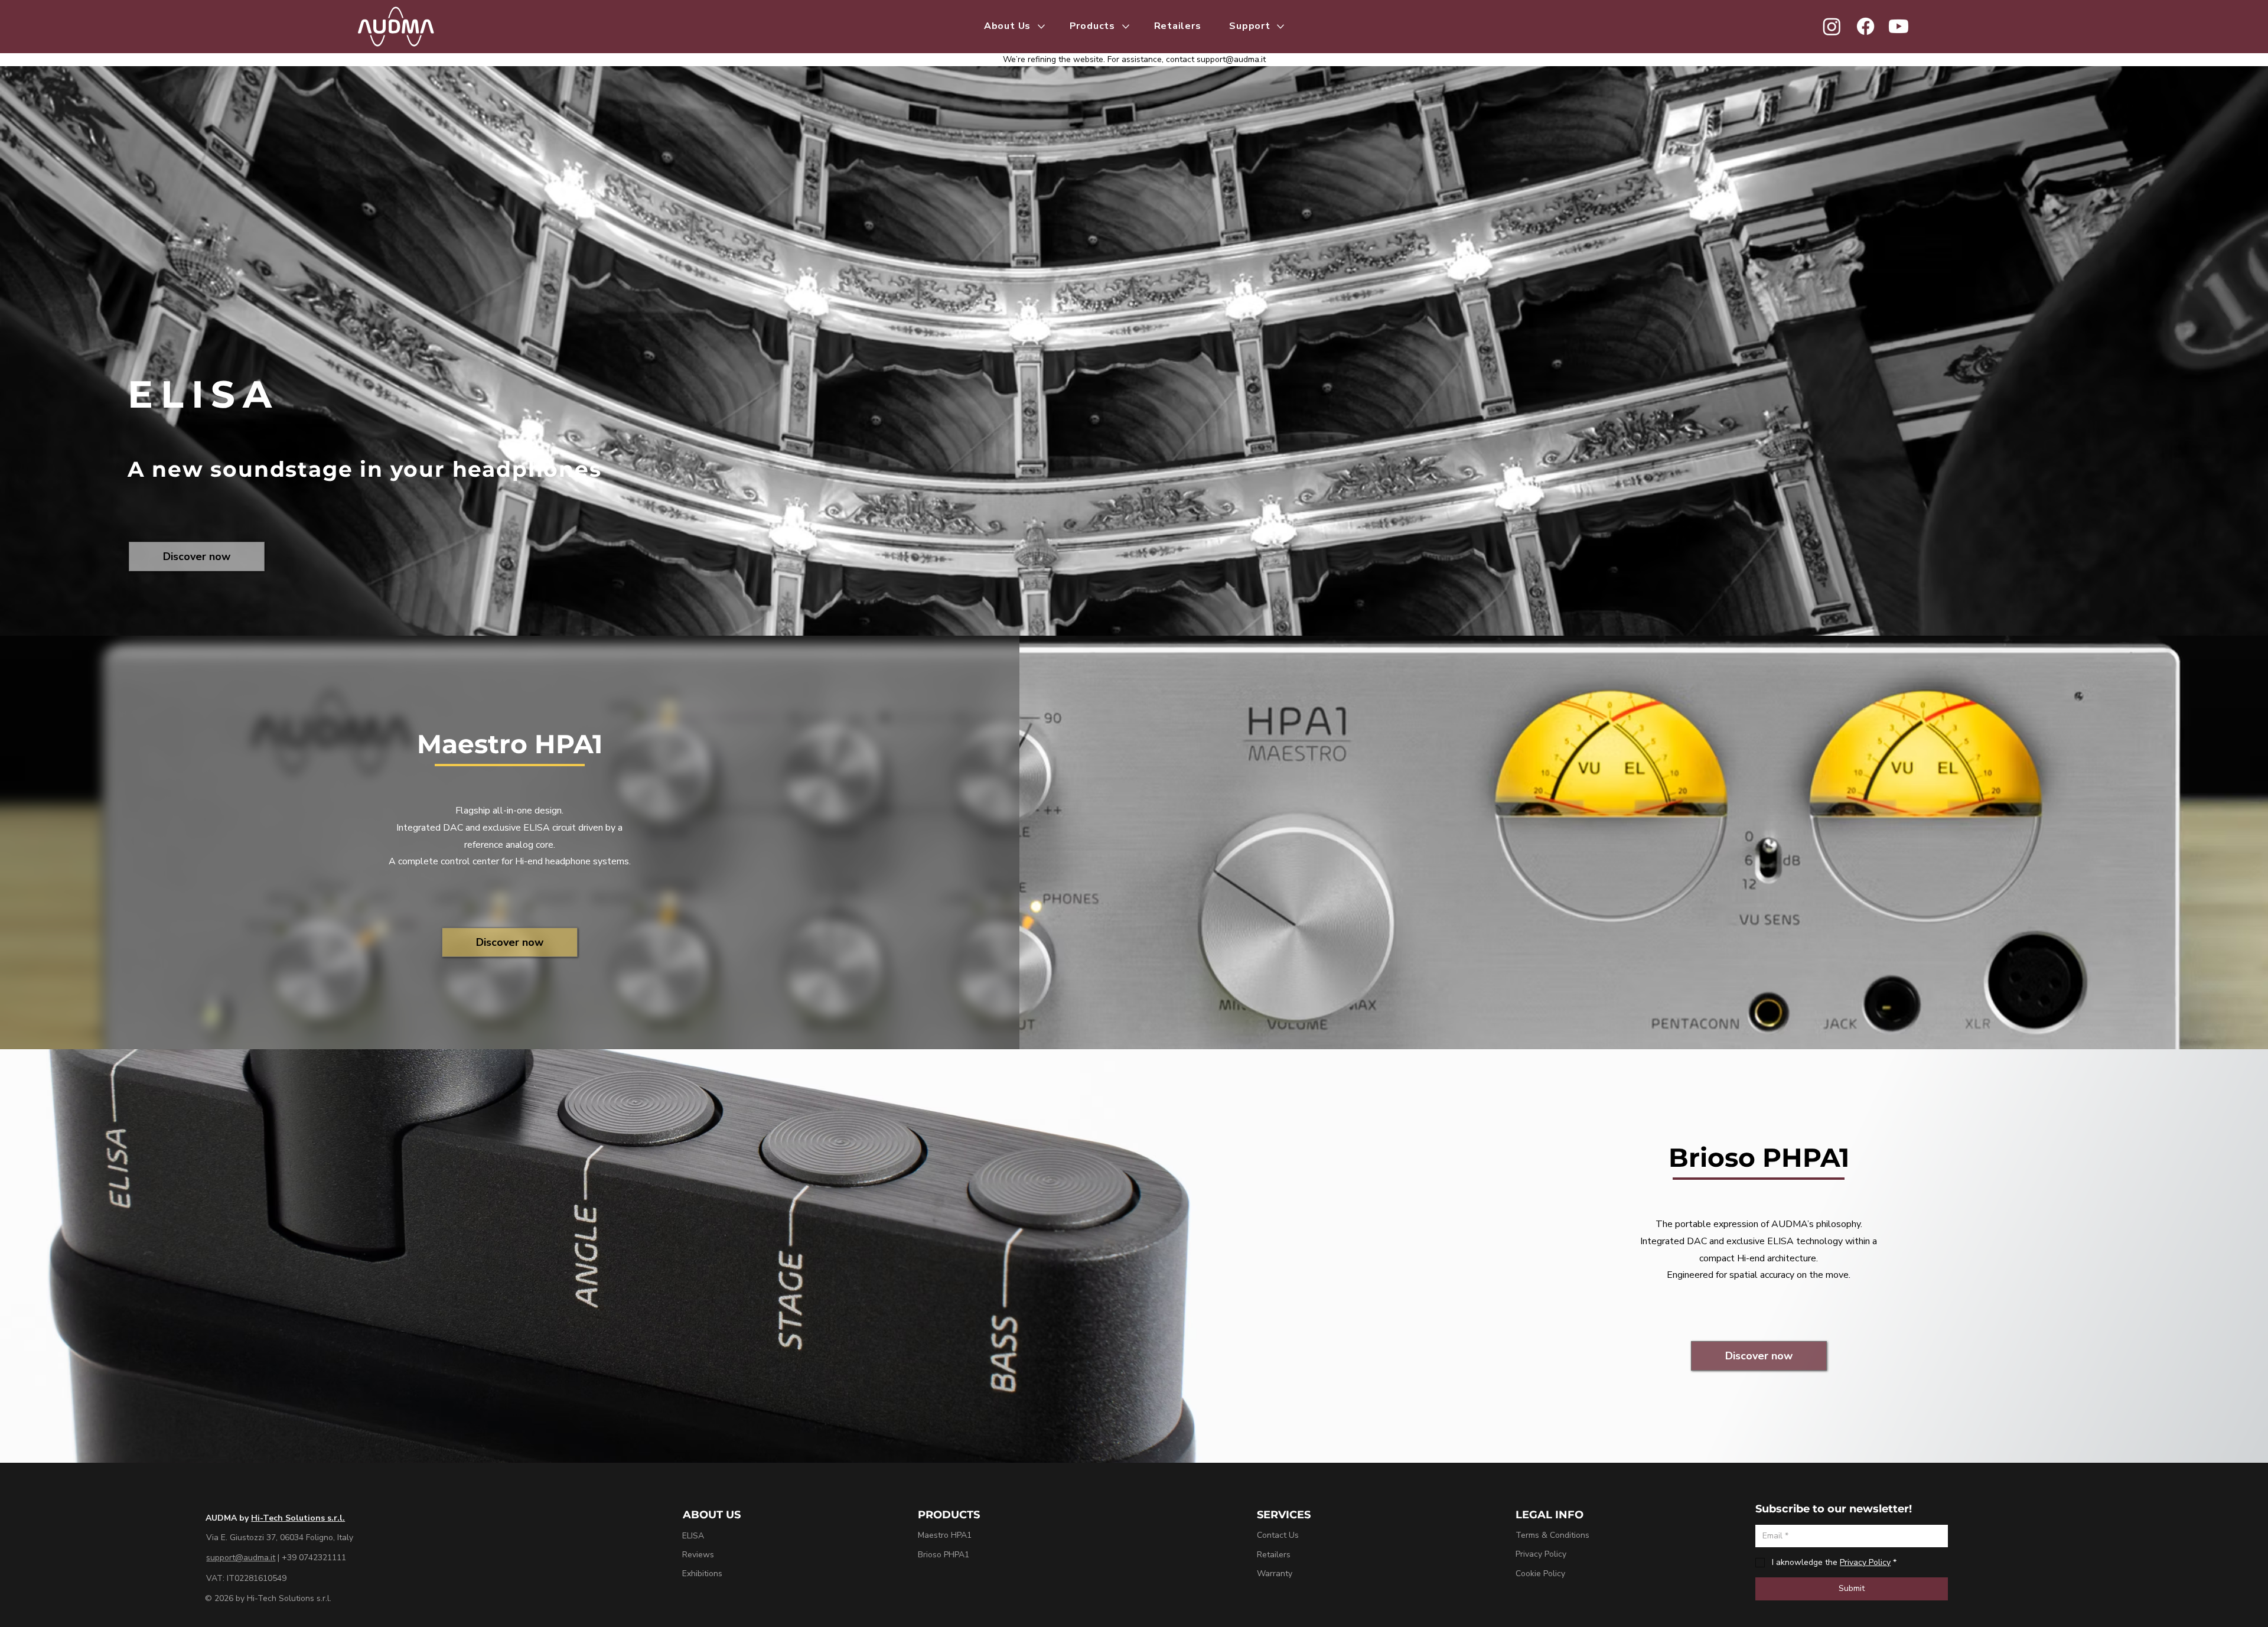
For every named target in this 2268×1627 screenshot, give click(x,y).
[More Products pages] (1126, 27)
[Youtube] (1899, 26)
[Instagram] (1832, 26)
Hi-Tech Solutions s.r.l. (298, 1518)
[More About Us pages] (1041, 27)
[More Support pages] (1280, 27)
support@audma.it (1231, 59)
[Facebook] (1865, 26)
